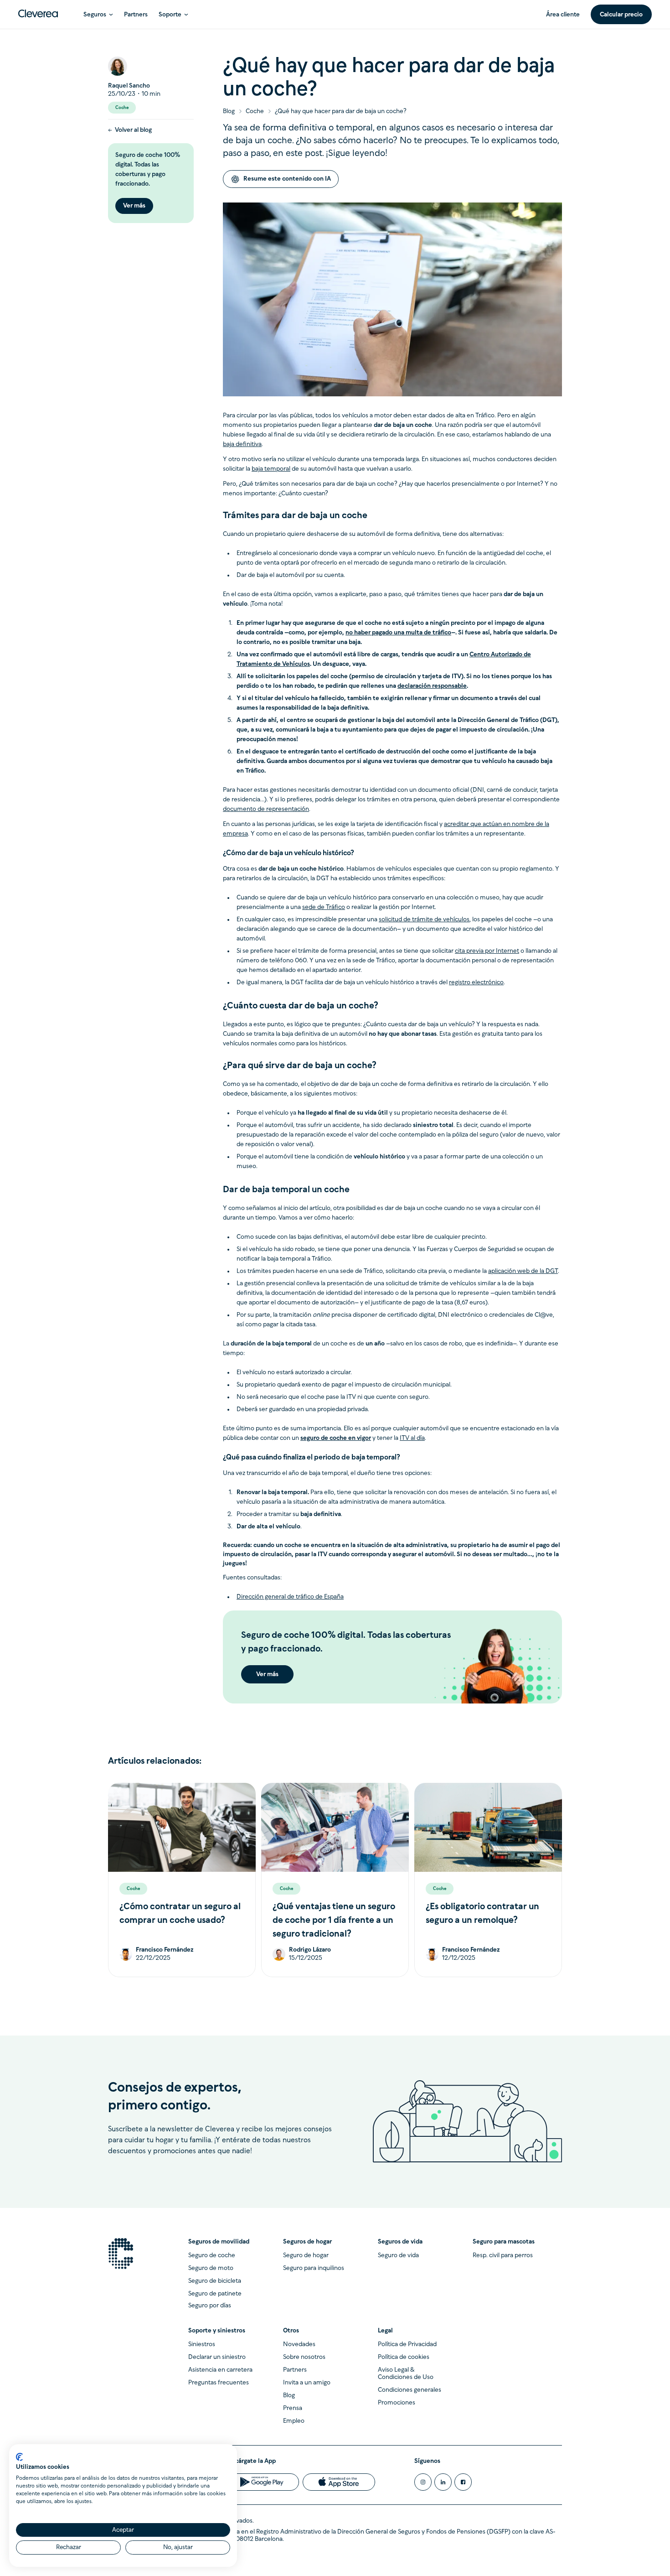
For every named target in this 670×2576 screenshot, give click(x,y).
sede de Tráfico (324, 907)
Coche (255, 112)
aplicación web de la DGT (523, 1271)
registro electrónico (476, 983)
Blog (229, 112)
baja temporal (271, 469)
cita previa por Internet (487, 951)
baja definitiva (242, 444)
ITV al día (412, 1438)
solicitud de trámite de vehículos (424, 920)
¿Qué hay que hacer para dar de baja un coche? (341, 112)
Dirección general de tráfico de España (290, 1597)
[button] (98, 14)
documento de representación (266, 809)
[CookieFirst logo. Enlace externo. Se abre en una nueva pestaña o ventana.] (19, 2457)
